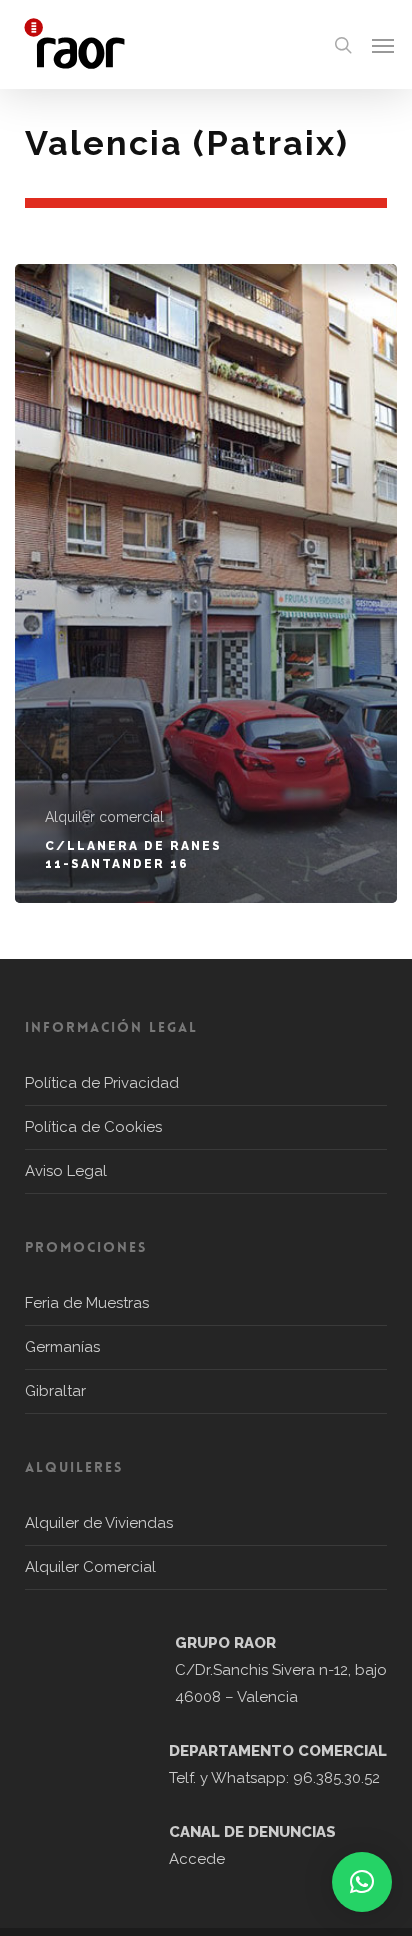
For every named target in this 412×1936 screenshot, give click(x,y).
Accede (197, 1859)
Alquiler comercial (104, 817)
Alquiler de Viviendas (99, 1523)
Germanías (62, 1347)
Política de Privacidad (102, 1083)
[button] (383, 45)
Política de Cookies (93, 1127)
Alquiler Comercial (90, 1567)
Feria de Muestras (87, 1303)
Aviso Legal (66, 1171)
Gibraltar (55, 1391)
